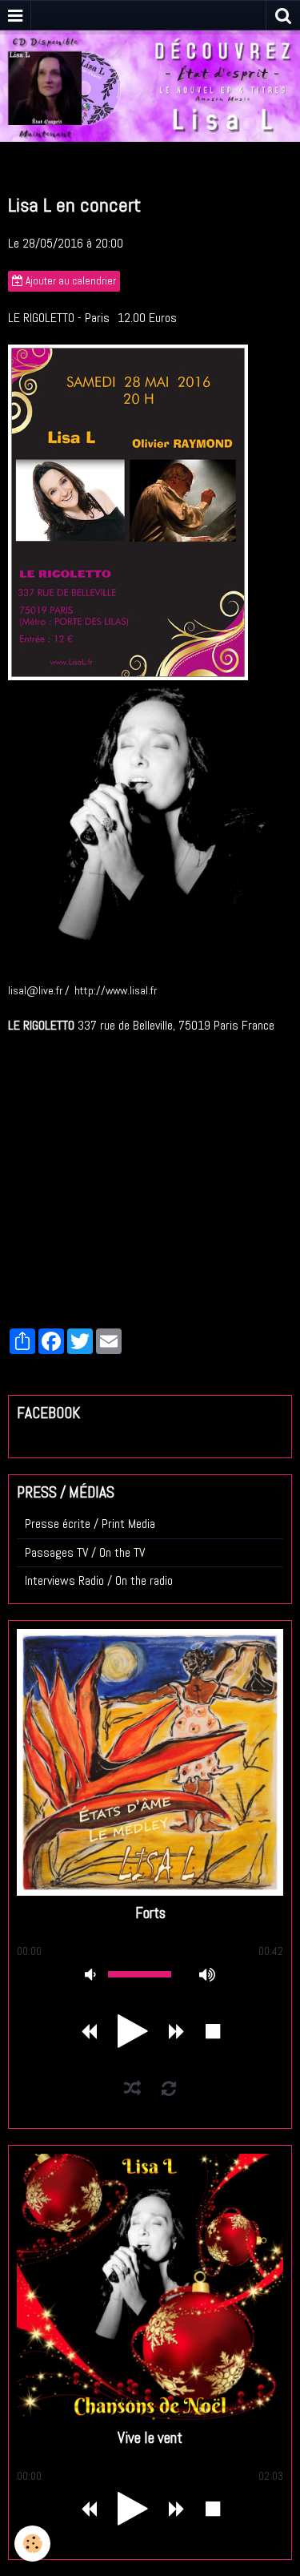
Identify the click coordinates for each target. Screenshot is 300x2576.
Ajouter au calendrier (70, 281)
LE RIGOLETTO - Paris (59, 318)
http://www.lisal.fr (116, 990)
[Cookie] (32, 2544)
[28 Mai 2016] (128, 512)
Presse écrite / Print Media (90, 1524)
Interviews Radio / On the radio (99, 1580)
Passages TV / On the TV (85, 1552)
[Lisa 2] (150, 822)
